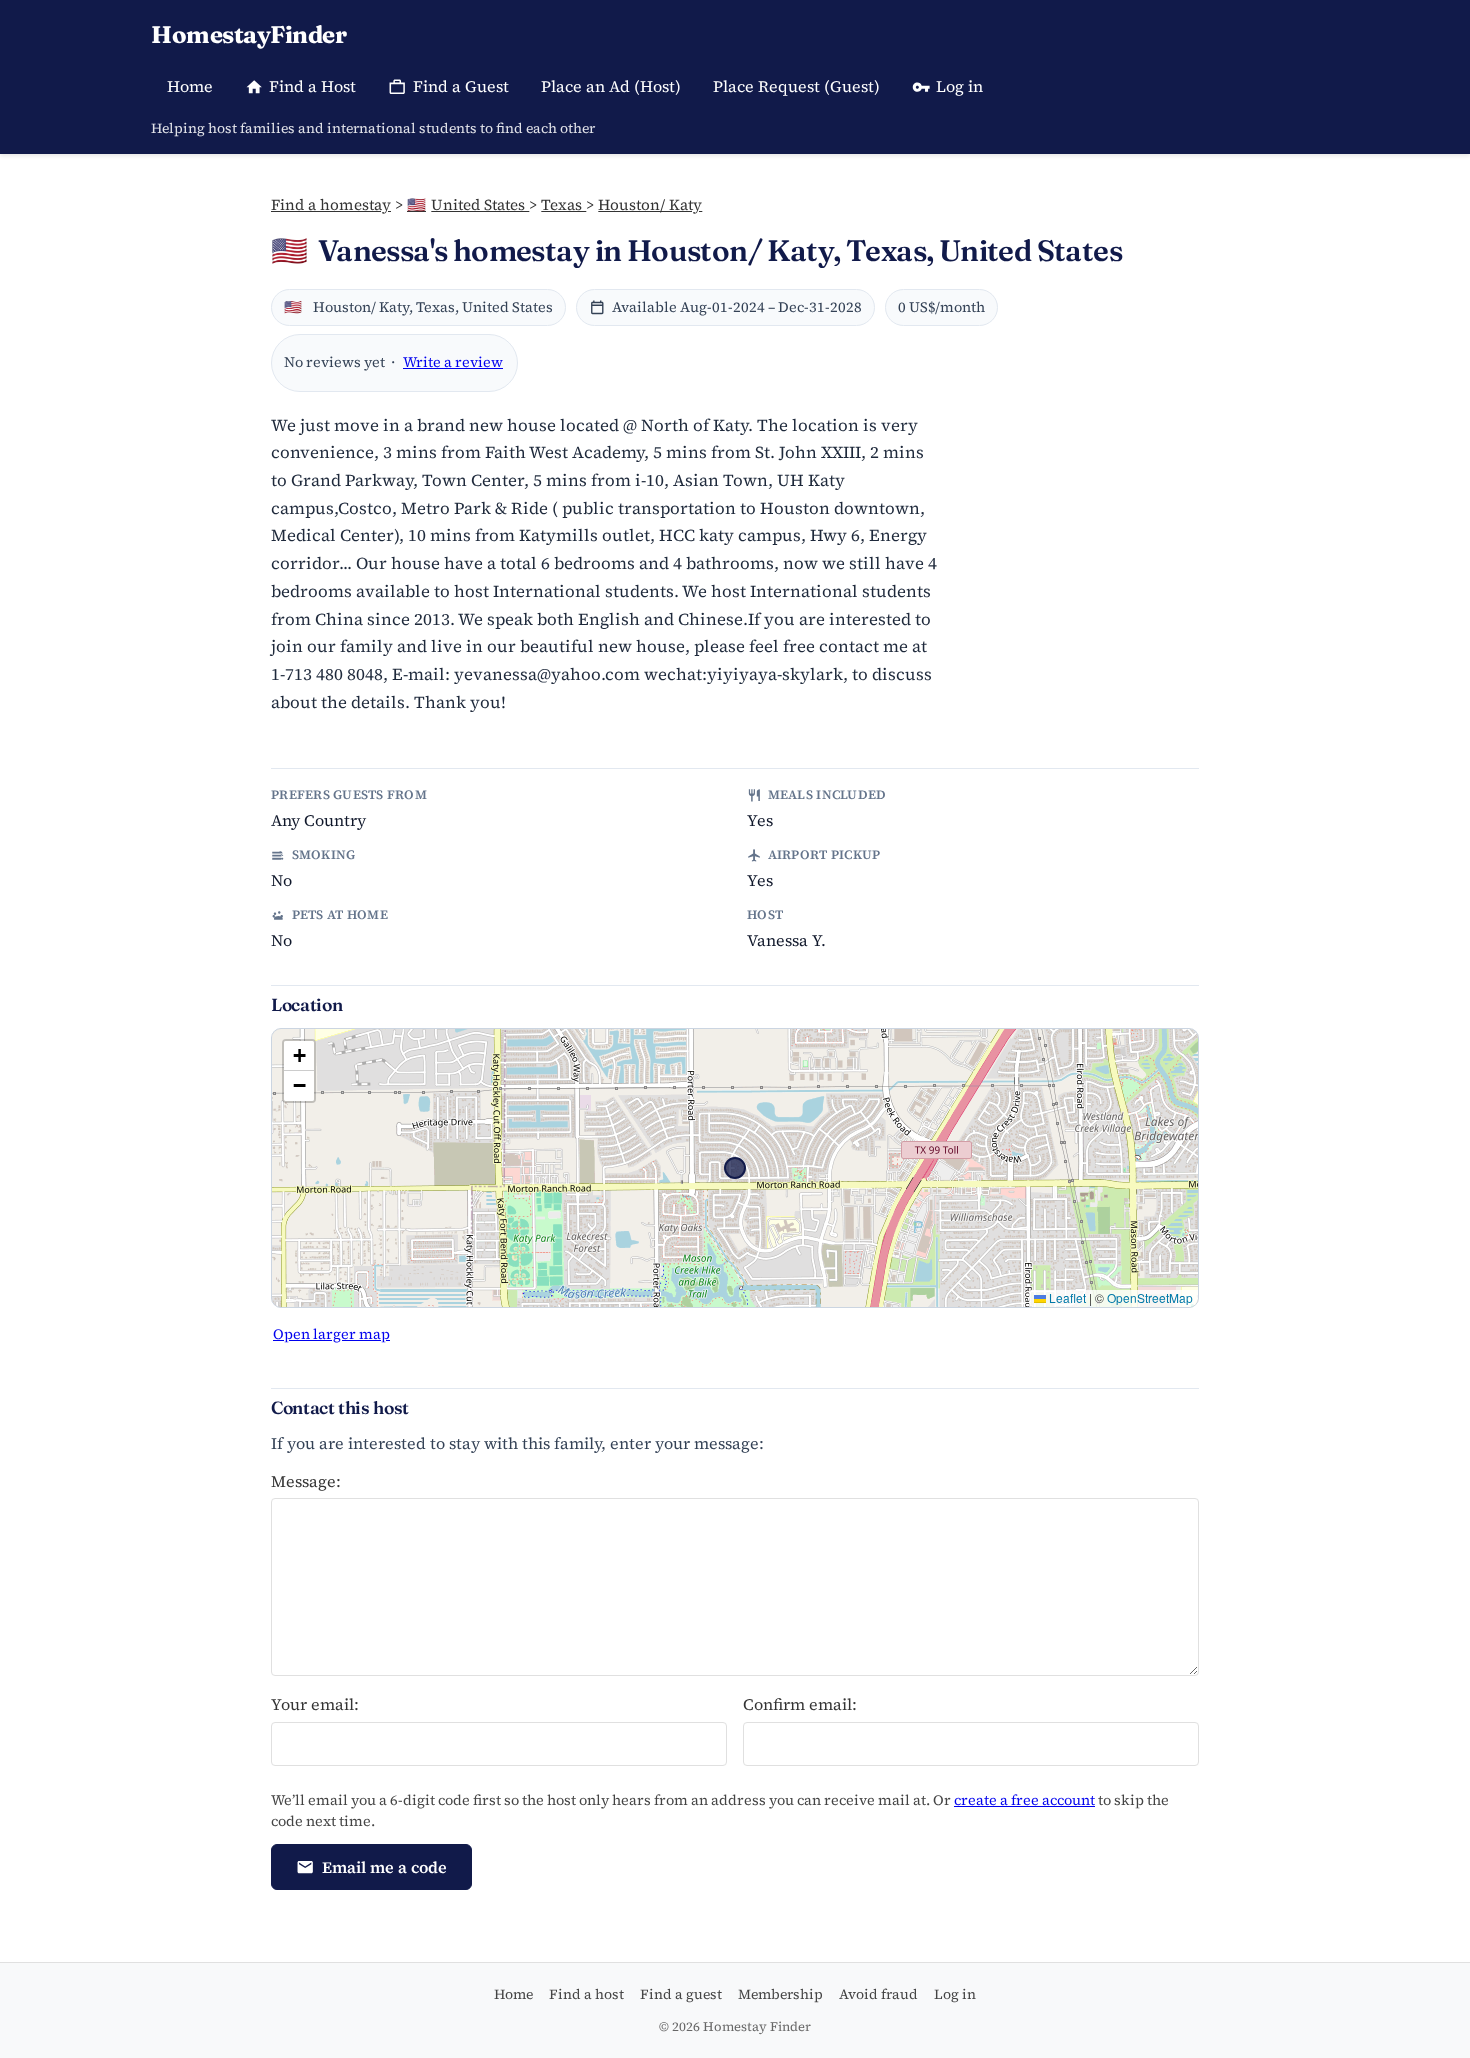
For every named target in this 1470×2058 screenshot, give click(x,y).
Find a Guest (461, 86)
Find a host (586, 1994)
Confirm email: (800, 1704)
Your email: (315, 1704)
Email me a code (384, 1867)
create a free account (1024, 1800)
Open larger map (331, 1334)
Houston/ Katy (650, 204)
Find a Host (312, 86)
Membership (780, 1994)
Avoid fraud (878, 1994)
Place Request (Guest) (796, 86)
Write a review (453, 362)
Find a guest (681, 1994)
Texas (563, 204)
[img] (735, 1168)
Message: (306, 1481)
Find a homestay (331, 204)
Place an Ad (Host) (611, 86)
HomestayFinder (248, 34)
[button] (299, 1056)
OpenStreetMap (1150, 1297)
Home (190, 86)
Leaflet (1066, 1297)
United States (468, 204)
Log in (959, 86)
